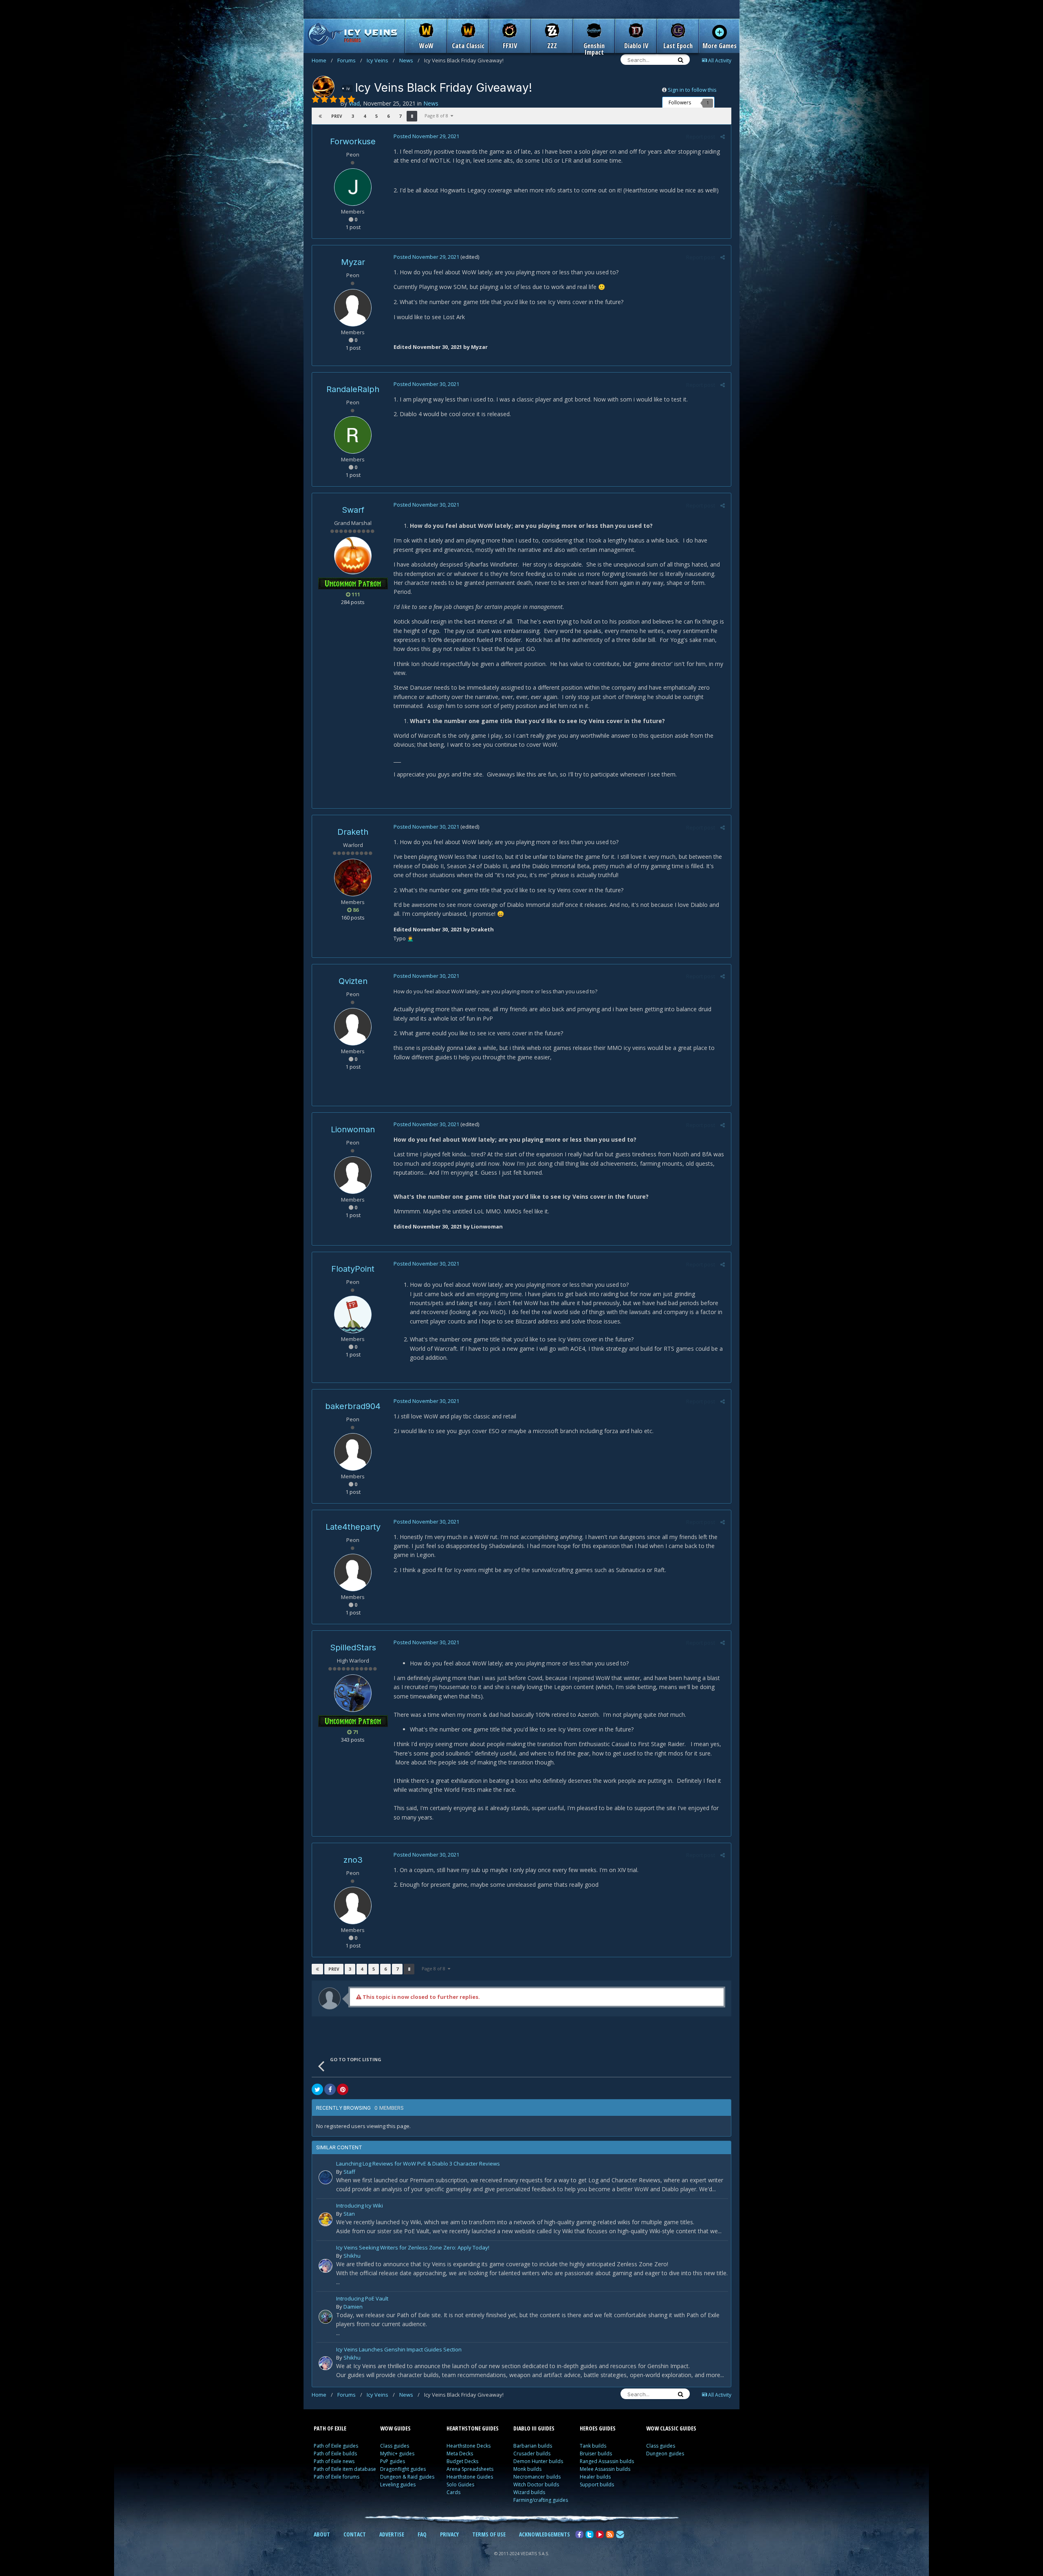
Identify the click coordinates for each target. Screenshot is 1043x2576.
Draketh (353, 832)
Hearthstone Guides (470, 2477)
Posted (426, 136)
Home (322, 60)
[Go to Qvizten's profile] (353, 1027)
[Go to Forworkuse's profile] (353, 187)
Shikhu (352, 2256)
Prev (337, 116)
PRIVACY (449, 2534)
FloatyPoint (353, 1269)
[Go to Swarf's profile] (353, 556)
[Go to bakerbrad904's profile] (353, 1452)
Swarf (353, 510)
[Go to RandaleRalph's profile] (353, 435)
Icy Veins (381, 60)
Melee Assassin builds (605, 2469)
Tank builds (593, 2446)
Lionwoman (353, 1129)
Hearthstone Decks (469, 2446)
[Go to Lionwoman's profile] (353, 1175)
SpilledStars (353, 1647)
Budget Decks (462, 2461)
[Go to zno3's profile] (353, 1906)
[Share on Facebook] (330, 2089)
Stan (349, 2214)
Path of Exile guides (336, 2446)
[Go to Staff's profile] (326, 2177)
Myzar (353, 262)
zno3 (353, 1860)
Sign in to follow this (692, 90)
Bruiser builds (596, 2454)
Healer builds (595, 2477)
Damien (353, 2307)
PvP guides (393, 2461)
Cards (453, 2492)
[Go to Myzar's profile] (353, 308)
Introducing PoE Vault (362, 2299)
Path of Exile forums (337, 2477)
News (409, 60)
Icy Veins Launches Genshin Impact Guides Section (399, 2350)
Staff (349, 2172)
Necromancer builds (537, 2477)
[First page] (320, 116)
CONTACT (355, 2534)
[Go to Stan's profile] (326, 2219)
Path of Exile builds (335, 2454)
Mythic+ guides (397, 2454)
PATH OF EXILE (330, 2428)
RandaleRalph (353, 389)
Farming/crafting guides (541, 2500)
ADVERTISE (392, 2534)
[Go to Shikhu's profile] (326, 2266)
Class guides (395, 2446)
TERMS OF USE (489, 2534)
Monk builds (527, 2469)
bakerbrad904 (353, 1406)
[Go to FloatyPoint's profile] (353, 1314)
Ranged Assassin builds (607, 2461)
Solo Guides (460, 2484)
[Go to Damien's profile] (326, 2317)
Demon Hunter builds (538, 2461)
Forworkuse (353, 141)
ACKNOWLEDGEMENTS (545, 2534)
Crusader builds (532, 2454)
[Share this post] (723, 137)
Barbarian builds (533, 2446)
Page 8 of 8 (438, 116)
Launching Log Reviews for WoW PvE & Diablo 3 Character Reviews (418, 2164)
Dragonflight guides (403, 2469)
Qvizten (353, 981)
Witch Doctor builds (536, 2484)
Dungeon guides (665, 2454)
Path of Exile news (334, 2461)
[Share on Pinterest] (343, 2089)
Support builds (597, 2484)
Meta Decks (460, 2454)
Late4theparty (353, 1527)
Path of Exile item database (345, 2469)
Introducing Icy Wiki (360, 2206)
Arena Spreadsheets (470, 2469)
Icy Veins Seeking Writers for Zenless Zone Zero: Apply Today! (413, 2248)
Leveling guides (398, 2484)
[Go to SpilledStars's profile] (353, 1693)
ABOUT (322, 2534)
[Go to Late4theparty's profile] (353, 1573)
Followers (680, 103)
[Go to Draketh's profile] (353, 878)
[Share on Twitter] (317, 2089)
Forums (350, 60)
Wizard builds (529, 2492)
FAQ (422, 2534)
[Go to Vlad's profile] (323, 87)
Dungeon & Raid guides (407, 2477)
